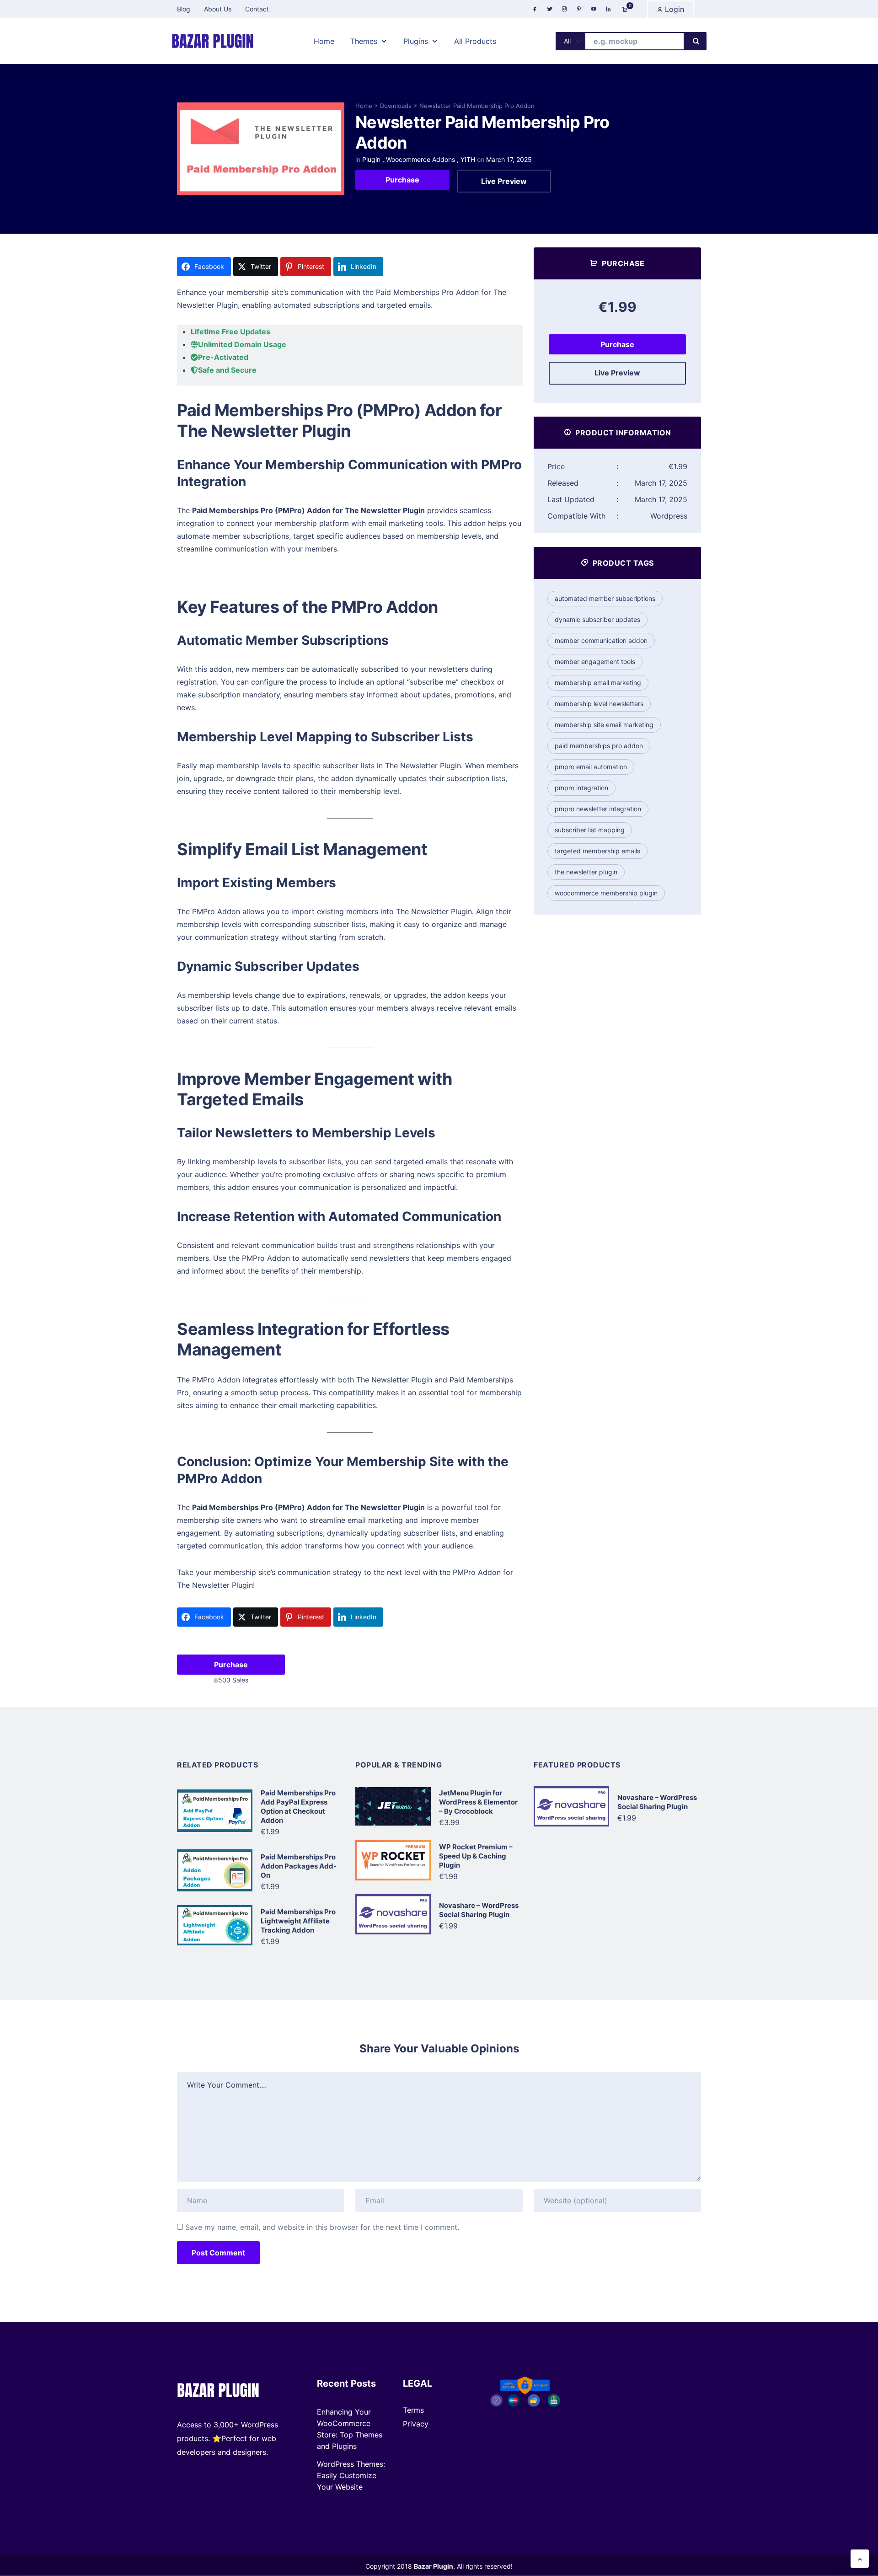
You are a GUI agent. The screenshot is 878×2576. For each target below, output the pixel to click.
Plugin (371, 159)
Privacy (416, 2424)
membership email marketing (598, 683)
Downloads (396, 106)
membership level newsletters (599, 704)
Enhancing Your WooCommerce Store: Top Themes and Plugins (350, 2429)
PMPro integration (581, 788)
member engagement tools (595, 661)
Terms (413, 2410)
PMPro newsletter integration (598, 809)
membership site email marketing (604, 725)
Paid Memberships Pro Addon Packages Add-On (299, 1866)
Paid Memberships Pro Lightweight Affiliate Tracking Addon (298, 1921)
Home (364, 106)
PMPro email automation (591, 767)
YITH (468, 159)
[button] (860, 2559)
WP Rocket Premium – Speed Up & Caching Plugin (476, 1856)
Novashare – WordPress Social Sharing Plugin (479, 1910)
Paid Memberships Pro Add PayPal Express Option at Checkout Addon (298, 1807)
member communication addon (601, 640)
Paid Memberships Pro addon (599, 746)
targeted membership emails (597, 851)
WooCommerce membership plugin (606, 893)
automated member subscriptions (605, 598)
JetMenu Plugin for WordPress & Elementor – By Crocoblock (478, 1802)
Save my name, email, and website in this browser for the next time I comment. (322, 2227)
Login (673, 9)
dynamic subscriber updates (597, 619)
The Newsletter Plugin (586, 872)
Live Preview (504, 181)
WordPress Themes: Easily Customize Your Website (351, 2475)
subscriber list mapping (590, 830)
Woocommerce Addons (420, 159)
